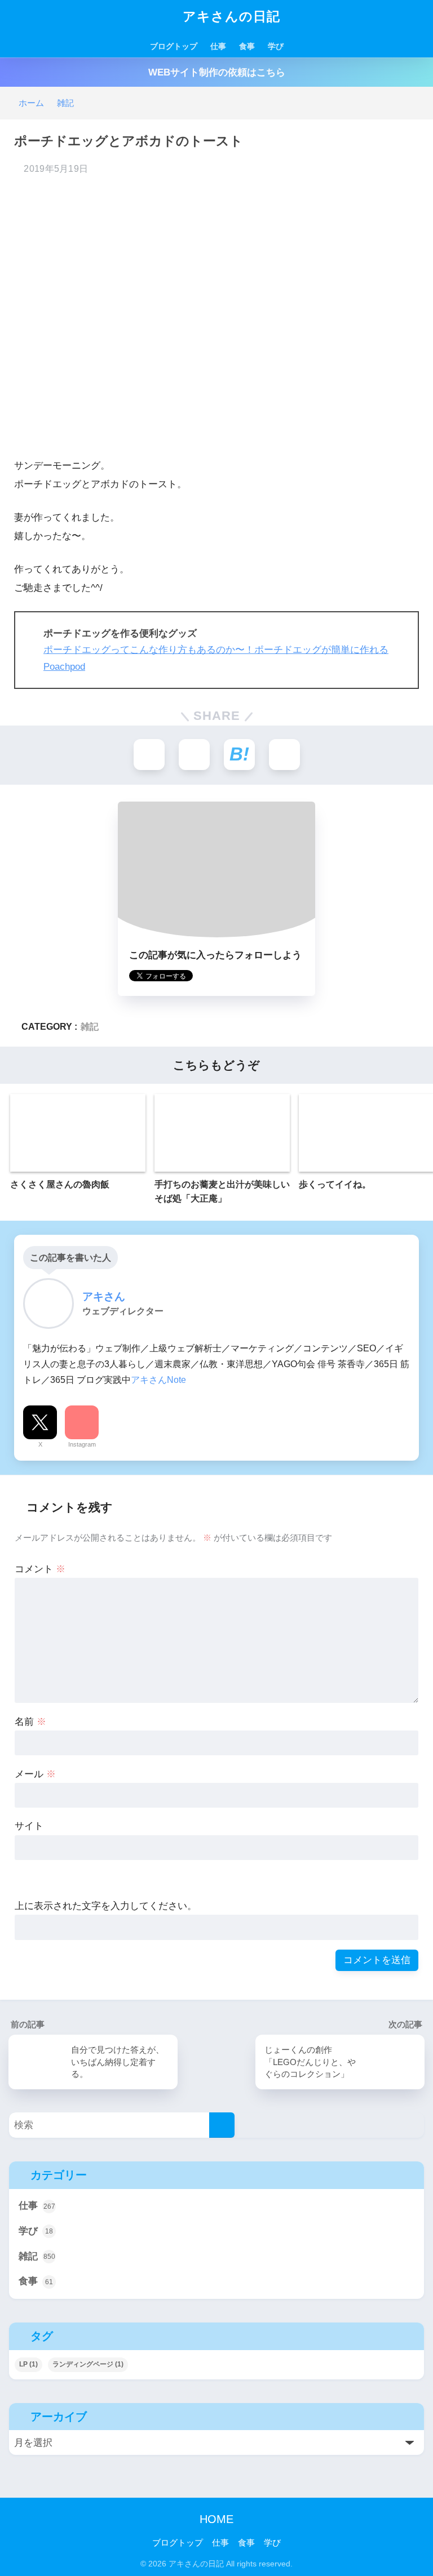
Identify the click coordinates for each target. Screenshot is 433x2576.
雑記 (90, 1026)
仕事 (218, 46)
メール (35, 1774)
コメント (40, 1569)
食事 (247, 46)
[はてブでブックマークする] (239, 755)
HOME (216, 2519)
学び (276, 46)
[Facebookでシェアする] (194, 755)
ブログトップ (174, 46)
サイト (29, 1826)
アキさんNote (158, 1380)
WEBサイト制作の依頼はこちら (217, 72)
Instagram (82, 1444)
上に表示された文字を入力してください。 (106, 1906)
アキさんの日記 (229, 16)
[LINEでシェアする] (284, 755)
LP (28, 2364)
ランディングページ (88, 2364)
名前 (30, 1722)
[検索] (222, 2125)
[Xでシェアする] (149, 755)
